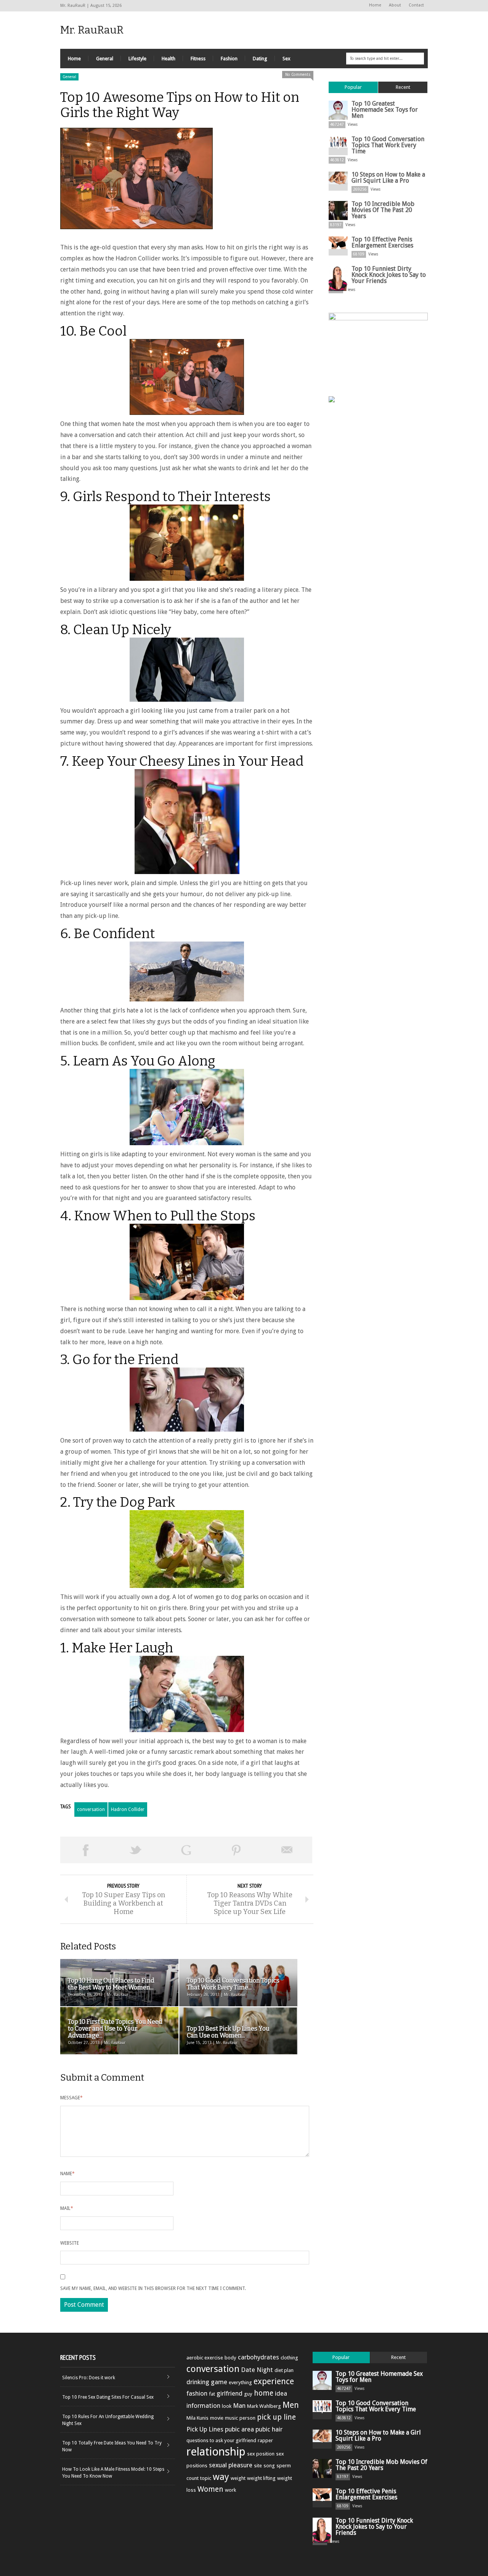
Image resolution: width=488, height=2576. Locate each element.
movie (217, 2418)
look (227, 2406)
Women (210, 2489)
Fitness (198, 59)
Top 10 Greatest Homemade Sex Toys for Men (385, 110)
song (269, 2466)
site (258, 2466)
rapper (265, 2440)
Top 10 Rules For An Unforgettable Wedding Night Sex (108, 2420)
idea (281, 2393)
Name (67, 2174)
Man (239, 2406)
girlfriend (230, 2393)
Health (169, 59)
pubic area (239, 2429)
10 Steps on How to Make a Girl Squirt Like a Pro (388, 178)
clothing (289, 2358)
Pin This (236, 1850)
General (105, 59)
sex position (261, 2454)
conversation (91, 1809)
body (230, 2358)
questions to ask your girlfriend (221, 2440)
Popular (353, 87)
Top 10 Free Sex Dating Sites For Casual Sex (108, 2397)
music (231, 2418)
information (203, 2406)
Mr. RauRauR (92, 30)
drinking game (207, 2382)
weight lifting (261, 2478)
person (247, 2418)
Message (71, 2098)
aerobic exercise (205, 2358)
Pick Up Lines (205, 2429)
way (221, 2477)
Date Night (257, 2370)
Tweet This (136, 1850)
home (264, 2393)
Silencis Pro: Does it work (89, 2378)
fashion (197, 2393)
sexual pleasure (231, 2465)
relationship (216, 2452)
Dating (260, 59)
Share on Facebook (85, 1850)
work (230, 2490)
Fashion (229, 59)
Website (70, 2243)
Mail (67, 2208)
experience (274, 2381)
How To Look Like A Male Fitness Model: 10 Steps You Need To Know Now (113, 2473)
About (395, 5)
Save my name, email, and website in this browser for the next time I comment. (153, 2288)
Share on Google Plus (186, 1850)
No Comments (298, 75)
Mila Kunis (197, 2418)
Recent (403, 87)
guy (248, 2394)
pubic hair (269, 2429)
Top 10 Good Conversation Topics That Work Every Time (388, 145)
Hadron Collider (128, 1809)
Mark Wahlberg (264, 2406)
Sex (287, 59)
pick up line (276, 2417)
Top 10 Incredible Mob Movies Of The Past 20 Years (383, 210)
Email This (287, 1850)
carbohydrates (258, 2357)
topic (206, 2478)
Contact (416, 5)
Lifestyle (137, 59)
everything (240, 2382)
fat (212, 2394)
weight (238, 2478)
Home (375, 5)
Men (291, 2405)
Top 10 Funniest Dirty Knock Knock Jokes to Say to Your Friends (389, 275)
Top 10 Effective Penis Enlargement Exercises (382, 242)
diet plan (284, 2370)
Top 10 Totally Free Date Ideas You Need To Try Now (112, 2446)
